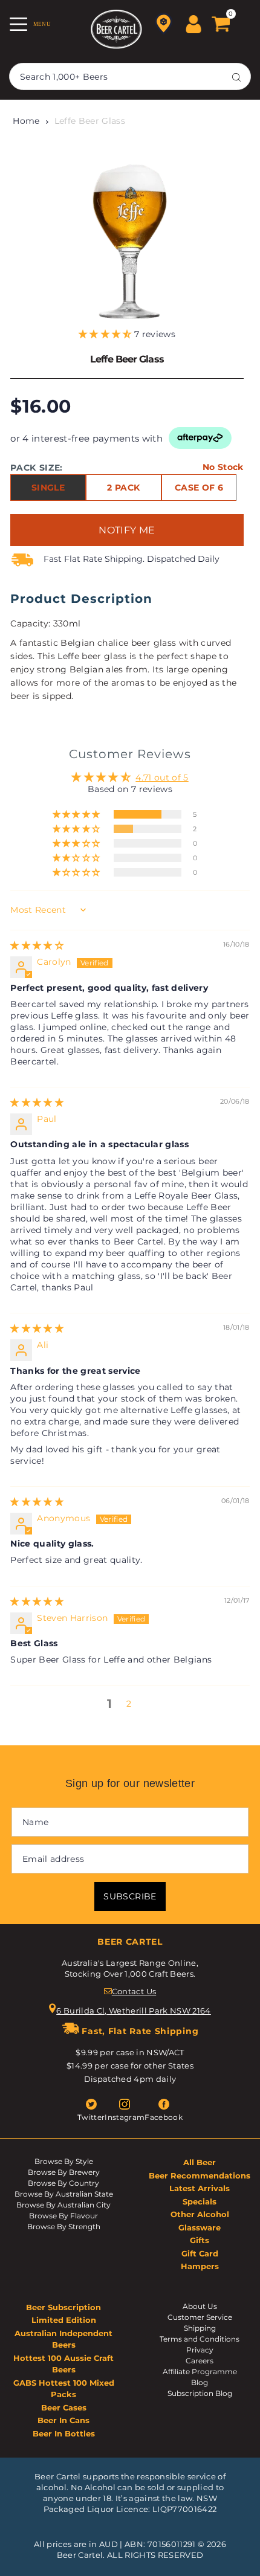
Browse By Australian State (64, 2194)
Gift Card (200, 2253)
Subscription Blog (200, 2393)
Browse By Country (63, 2183)
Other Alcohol (200, 2214)
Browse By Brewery (64, 2172)
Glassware (200, 2227)
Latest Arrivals (200, 2188)
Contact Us (134, 1991)
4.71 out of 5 (162, 778)
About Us (200, 2306)
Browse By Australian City (63, 2205)
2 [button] (129, 1704)
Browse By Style (64, 2161)
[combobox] (130, 76)
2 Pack (123, 488)
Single (48, 488)
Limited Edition (64, 2320)
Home (26, 121)
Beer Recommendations (200, 2175)
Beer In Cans (63, 2420)
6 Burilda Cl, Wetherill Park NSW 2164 (134, 2011)
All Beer (200, 2162)
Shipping (200, 2328)
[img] (37, 945)
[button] (106, 334)
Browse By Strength (64, 2227)
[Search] (236, 77)
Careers (200, 2361)
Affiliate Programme (200, 2372)
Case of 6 (199, 488)
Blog (200, 2382)
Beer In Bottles (64, 2433)
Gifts (200, 2240)
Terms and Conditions (200, 2339)
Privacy (200, 2350)
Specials (200, 2201)
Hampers (200, 2266)
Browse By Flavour (63, 2216)
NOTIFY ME (127, 530)
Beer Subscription (63, 2307)
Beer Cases (64, 2407)
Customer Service (200, 2317)
